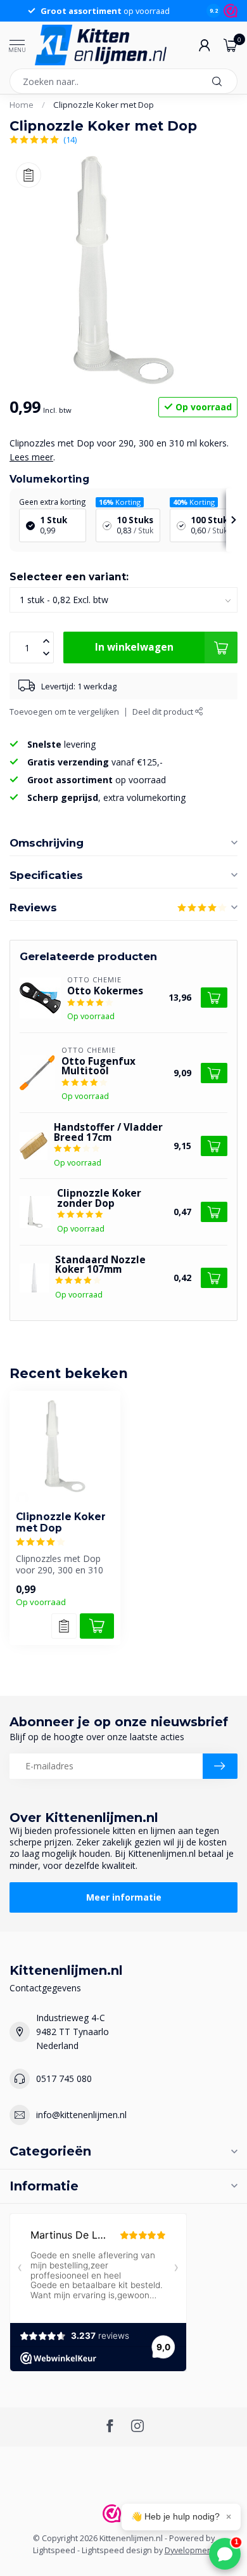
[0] (231, 45)
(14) (70, 140)
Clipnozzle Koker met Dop (104, 105)
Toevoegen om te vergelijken (64, 712)
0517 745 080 (64, 2078)
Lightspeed (54, 2550)
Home (22, 105)
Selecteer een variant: (69, 577)
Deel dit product (164, 712)
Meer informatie (124, 1897)
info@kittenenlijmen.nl (81, 2115)
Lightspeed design (117, 2550)
